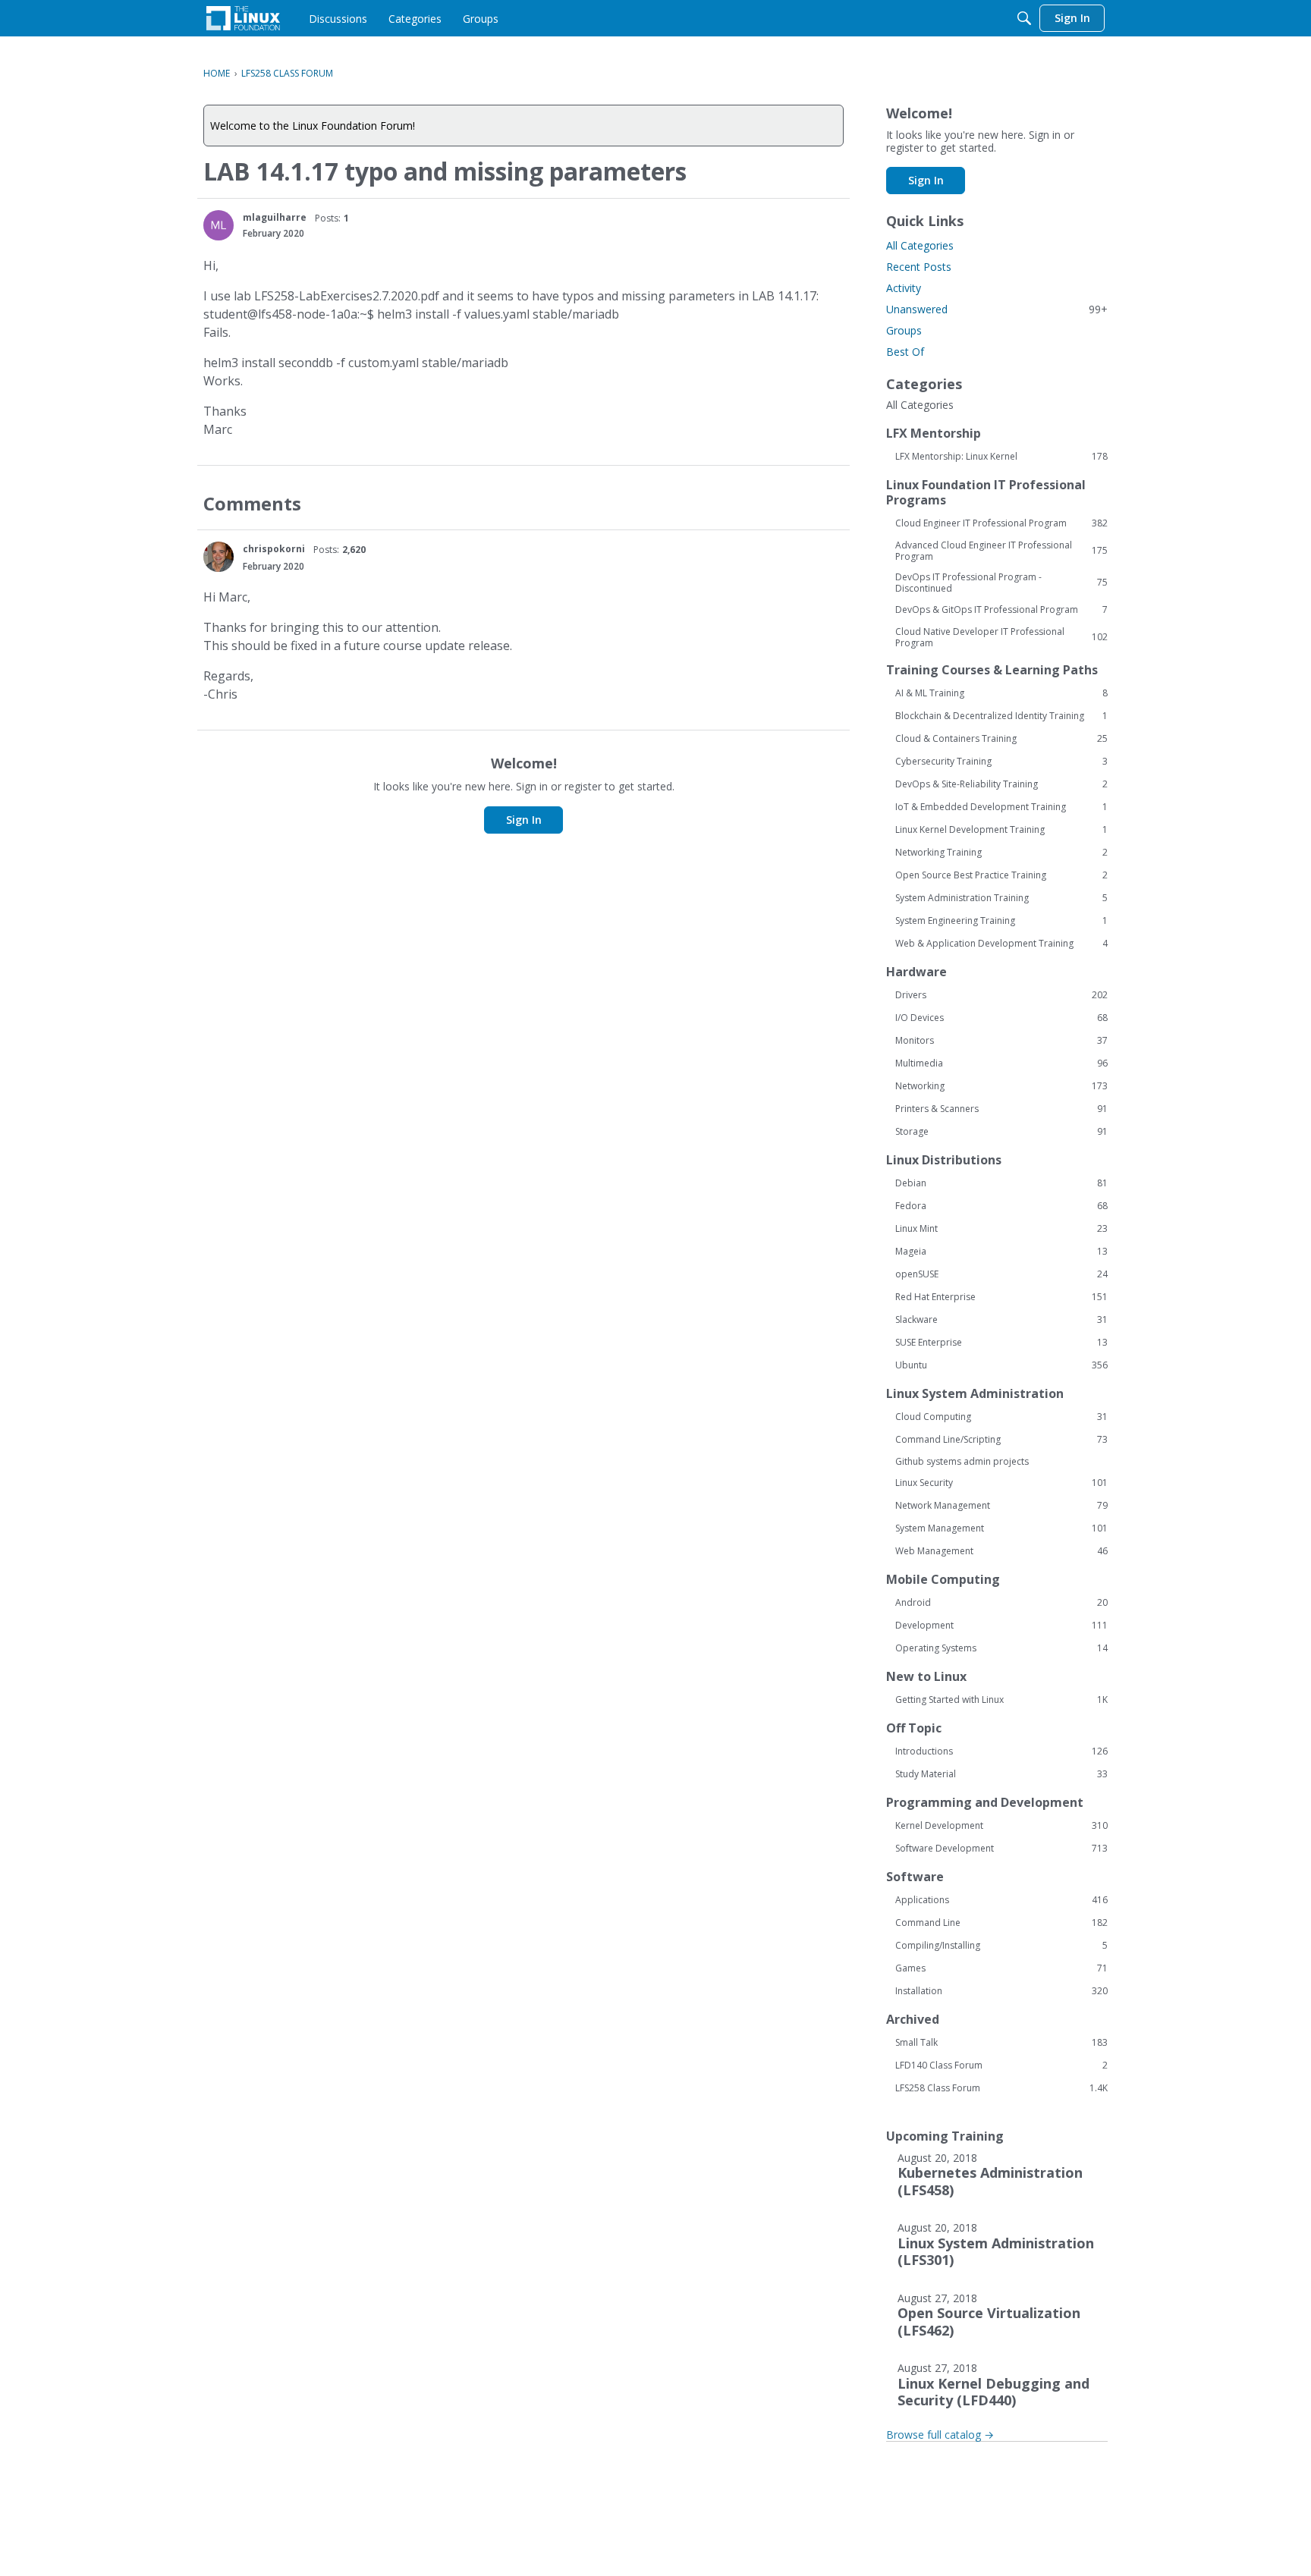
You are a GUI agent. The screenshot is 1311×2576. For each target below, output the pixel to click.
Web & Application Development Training (1001, 944)
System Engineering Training (1001, 921)
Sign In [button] (524, 820)
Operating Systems (1001, 1648)
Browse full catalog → (940, 2435)
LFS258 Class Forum (1001, 2088)
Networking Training (1001, 853)
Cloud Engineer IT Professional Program (1001, 523)
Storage (1001, 1132)
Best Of (905, 352)
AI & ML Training (1001, 693)
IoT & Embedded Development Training (1001, 807)
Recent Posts (919, 267)
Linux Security (1001, 1483)
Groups (904, 330)
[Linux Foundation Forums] (243, 18)
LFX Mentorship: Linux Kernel (1001, 457)
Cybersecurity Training (1001, 762)
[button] (218, 225)
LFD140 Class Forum (1001, 2066)
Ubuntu (1001, 1365)
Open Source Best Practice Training (1001, 875)
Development (1001, 1626)
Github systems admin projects (962, 1461)
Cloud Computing (1001, 1417)
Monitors (1001, 1041)
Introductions (1001, 1751)
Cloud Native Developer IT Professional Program (1001, 637)
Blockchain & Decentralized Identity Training (1001, 716)
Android (1001, 1603)
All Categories (920, 245)
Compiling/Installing (1001, 1946)
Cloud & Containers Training (1001, 739)
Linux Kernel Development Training (1001, 830)
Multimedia (1001, 1063)
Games (1001, 1968)
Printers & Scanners (1001, 1109)
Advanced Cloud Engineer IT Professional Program (1001, 551)
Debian (1001, 1183)
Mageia (1001, 1252)
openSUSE (1001, 1274)
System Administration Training (1001, 898)
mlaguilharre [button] (275, 217)
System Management (1001, 1528)
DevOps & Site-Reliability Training (1001, 784)
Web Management (1001, 1551)
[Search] (1024, 18)
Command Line (1001, 1923)
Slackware (1001, 1320)
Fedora (1001, 1206)
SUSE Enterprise (1001, 1343)
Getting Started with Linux (1001, 1700)
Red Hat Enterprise (1001, 1297)
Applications (1001, 1900)
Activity (904, 288)
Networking (1001, 1086)
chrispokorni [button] (274, 549)
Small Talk (1001, 2043)
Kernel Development (1001, 1826)
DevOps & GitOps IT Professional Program (1001, 610)
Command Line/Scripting (1001, 1440)
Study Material (1001, 1774)
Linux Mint (1001, 1229)
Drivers (1001, 995)
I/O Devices (1001, 1018)
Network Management (1001, 1506)
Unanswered (997, 309)
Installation (1001, 1991)
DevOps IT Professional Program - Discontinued (1001, 583)
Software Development (1001, 1849)
